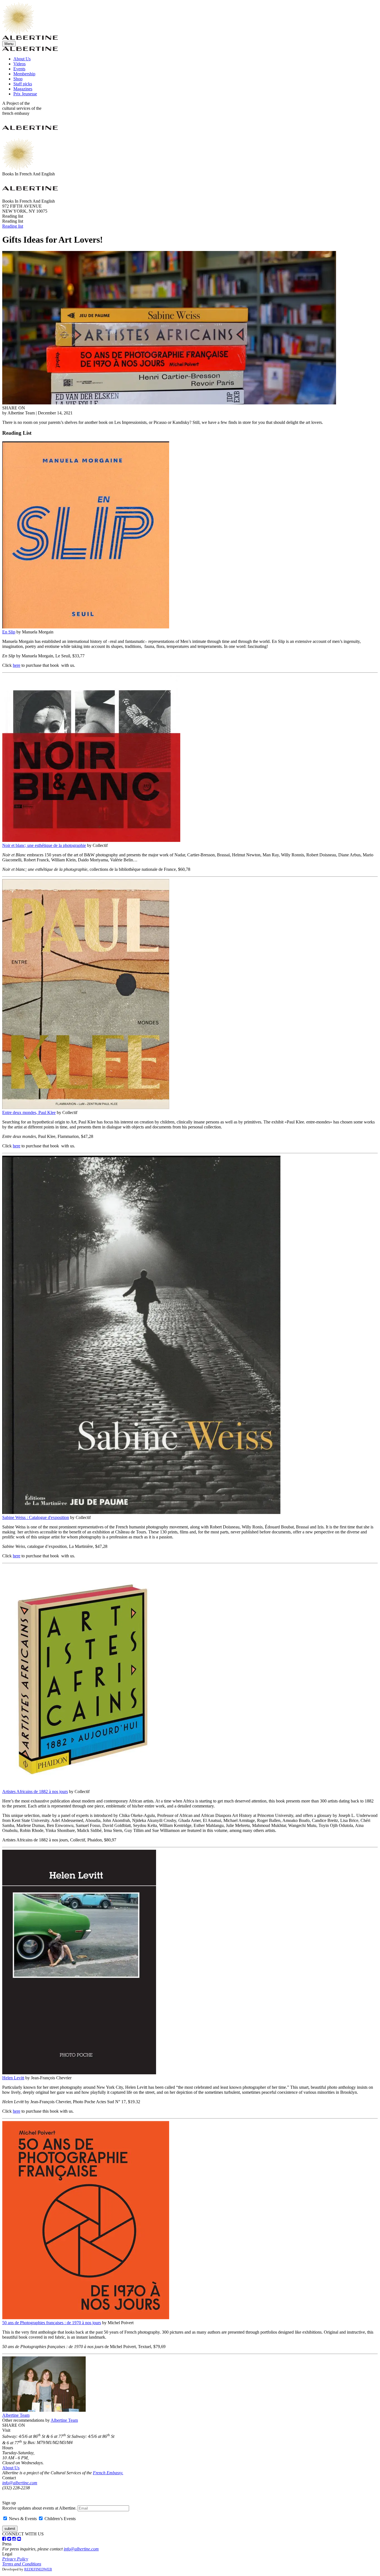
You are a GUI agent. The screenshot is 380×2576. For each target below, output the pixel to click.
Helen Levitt (13, 2078)
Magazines (23, 89)
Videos (19, 64)
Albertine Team (16, 2415)
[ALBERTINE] (18, 33)
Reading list (13, 226)
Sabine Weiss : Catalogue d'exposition (36, 1517)
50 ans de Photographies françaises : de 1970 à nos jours (52, 2323)
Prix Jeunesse (25, 94)
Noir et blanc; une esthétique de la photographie (44, 845)
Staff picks (23, 84)
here (17, 665)
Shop (18, 79)
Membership (24, 74)
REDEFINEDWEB (38, 2569)
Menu (9, 44)
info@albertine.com (20, 2483)
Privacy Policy (15, 2559)
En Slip (9, 632)
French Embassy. (108, 2473)
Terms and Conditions (22, 2564)
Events (19, 69)
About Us (22, 59)
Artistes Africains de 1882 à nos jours (35, 1791)
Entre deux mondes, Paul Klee (29, 1112)
